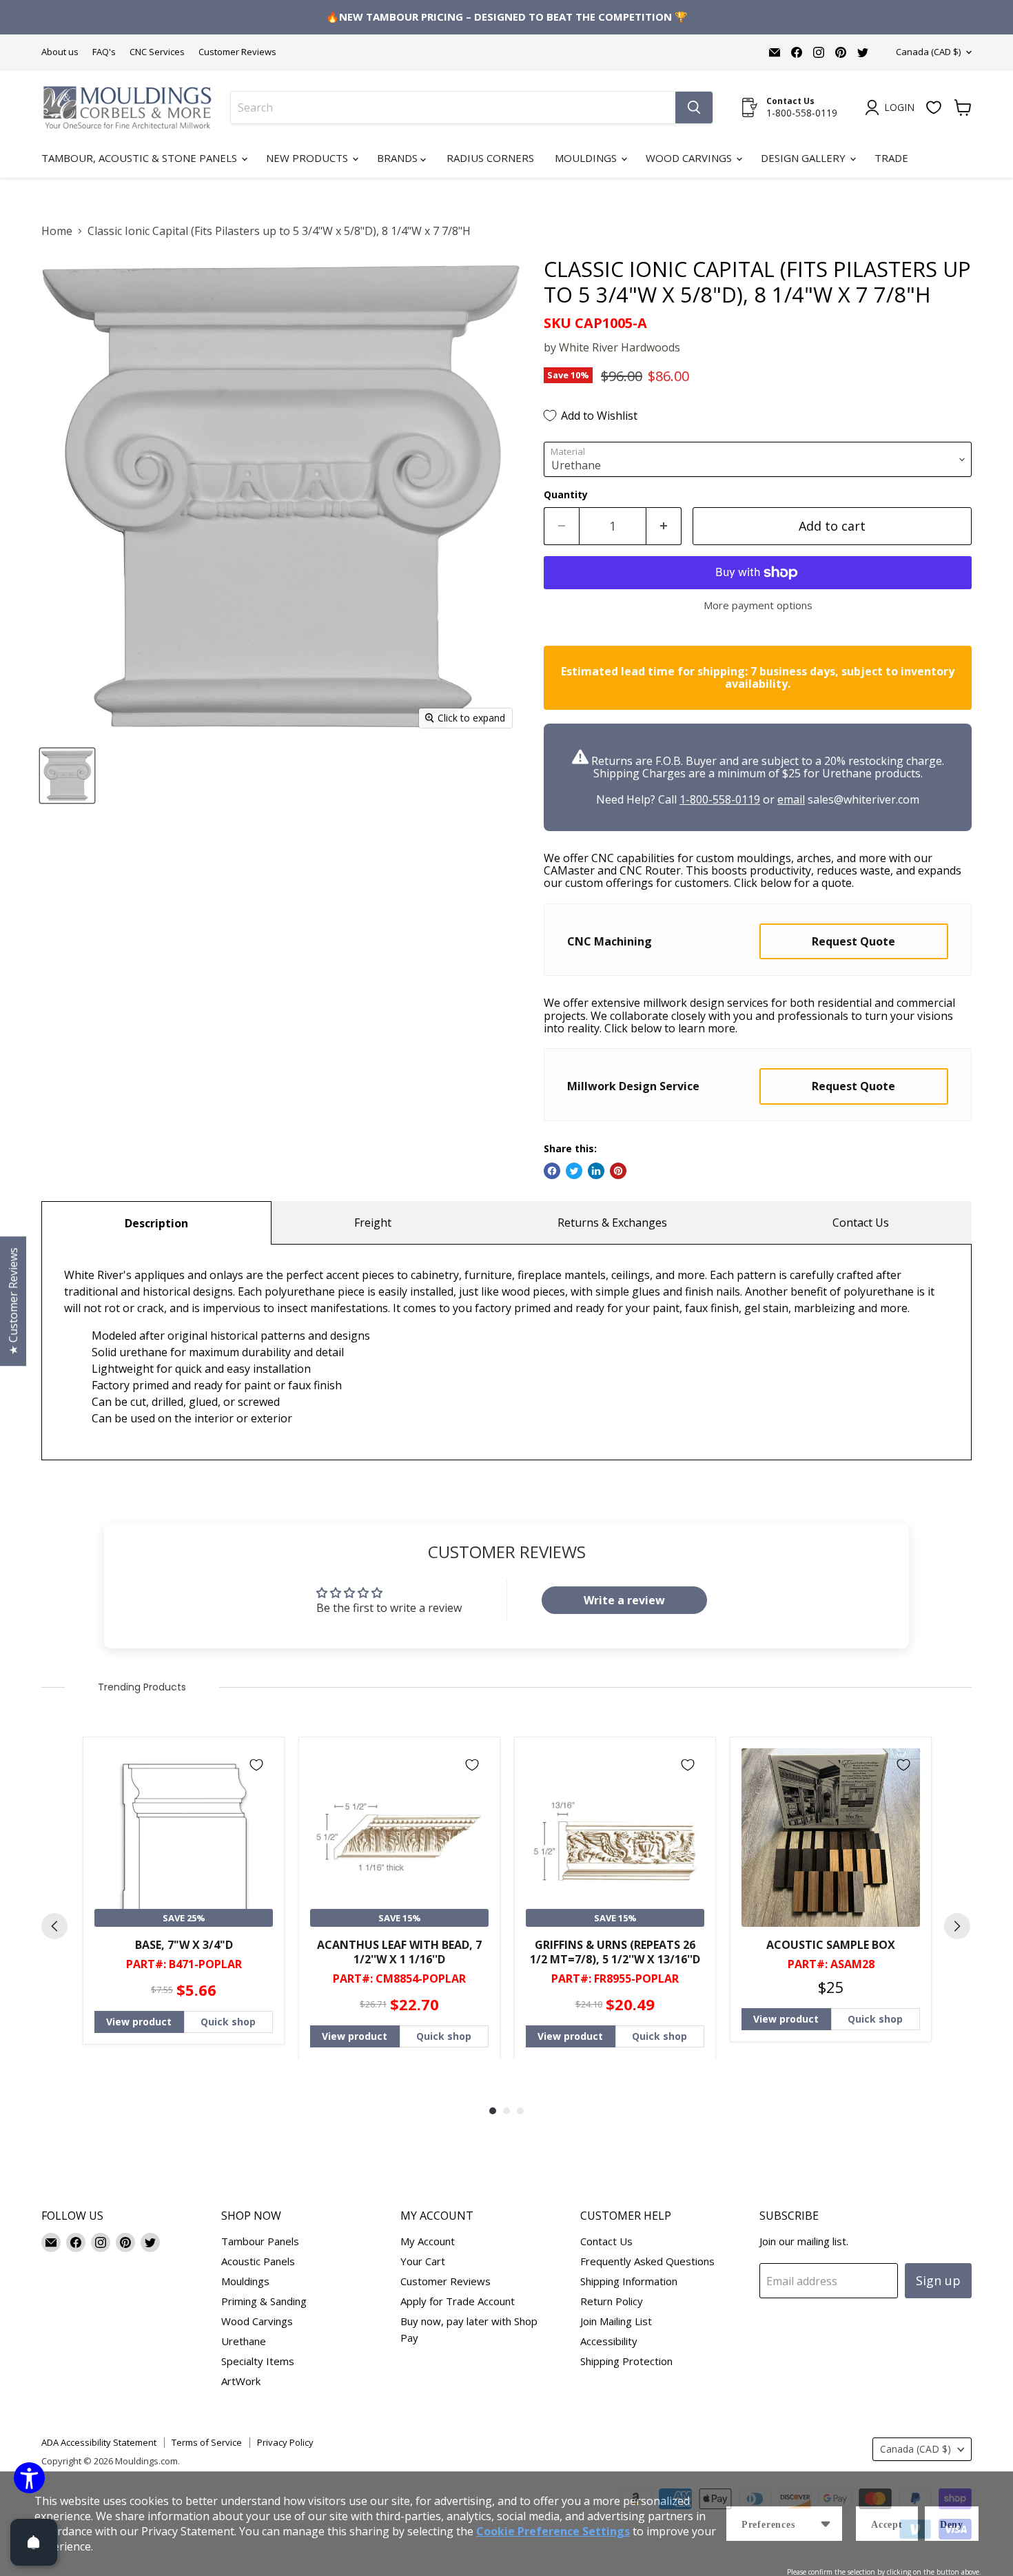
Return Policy (612, 2301)
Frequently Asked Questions (647, 2261)
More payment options (758, 605)
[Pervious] (54, 1926)
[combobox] (453, 108)
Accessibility (609, 2341)
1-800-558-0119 (720, 799)
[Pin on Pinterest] (618, 1171)
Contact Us (861, 1223)
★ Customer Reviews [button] (13, 1301)
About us (60, 52)
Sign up (938, 2280)
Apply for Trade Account (458, 2301)
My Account (428, 2241)
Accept (887, 2525)
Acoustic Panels (258, 2261)
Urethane (244, 2341)
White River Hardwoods (620, 347)
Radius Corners (490, 158)
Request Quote (853, 941)
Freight (373, 1223)
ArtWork (241, 2381)
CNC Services (157, 52)
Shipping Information (629, 2281)
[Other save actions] (826, 2524)
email (791, 799)
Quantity (566, 495)
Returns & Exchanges (612, 1223)
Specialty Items (258, 2361)
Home (57, 231)
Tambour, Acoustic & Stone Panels (141, 158)
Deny (952, 2525)
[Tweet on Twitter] (574, 1171)
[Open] (34, 2542)
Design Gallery (805, 158)
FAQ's (104, 52)
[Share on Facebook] (552, 1171)
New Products (308, 158)
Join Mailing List (616, 2321)
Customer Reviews (237, 52)
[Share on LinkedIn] (596, 1171)
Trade (891, 158)
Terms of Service (207, 2442)
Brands (399, 158)
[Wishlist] (934, 108)
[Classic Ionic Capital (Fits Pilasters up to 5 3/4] (67, 776)
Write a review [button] (624, 1600)
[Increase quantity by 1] (664, 526)
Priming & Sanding (264, 2301)
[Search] (694, 108)
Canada (928, 52)
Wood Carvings (690, 158)
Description (156, 1223)
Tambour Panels (260, 2241)
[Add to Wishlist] (256, 1765)
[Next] (957, 1926)
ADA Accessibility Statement (99, 2442)
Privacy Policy (285, 2442)
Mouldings (587, 158)
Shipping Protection (626, 2361)
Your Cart (423, 2261)
